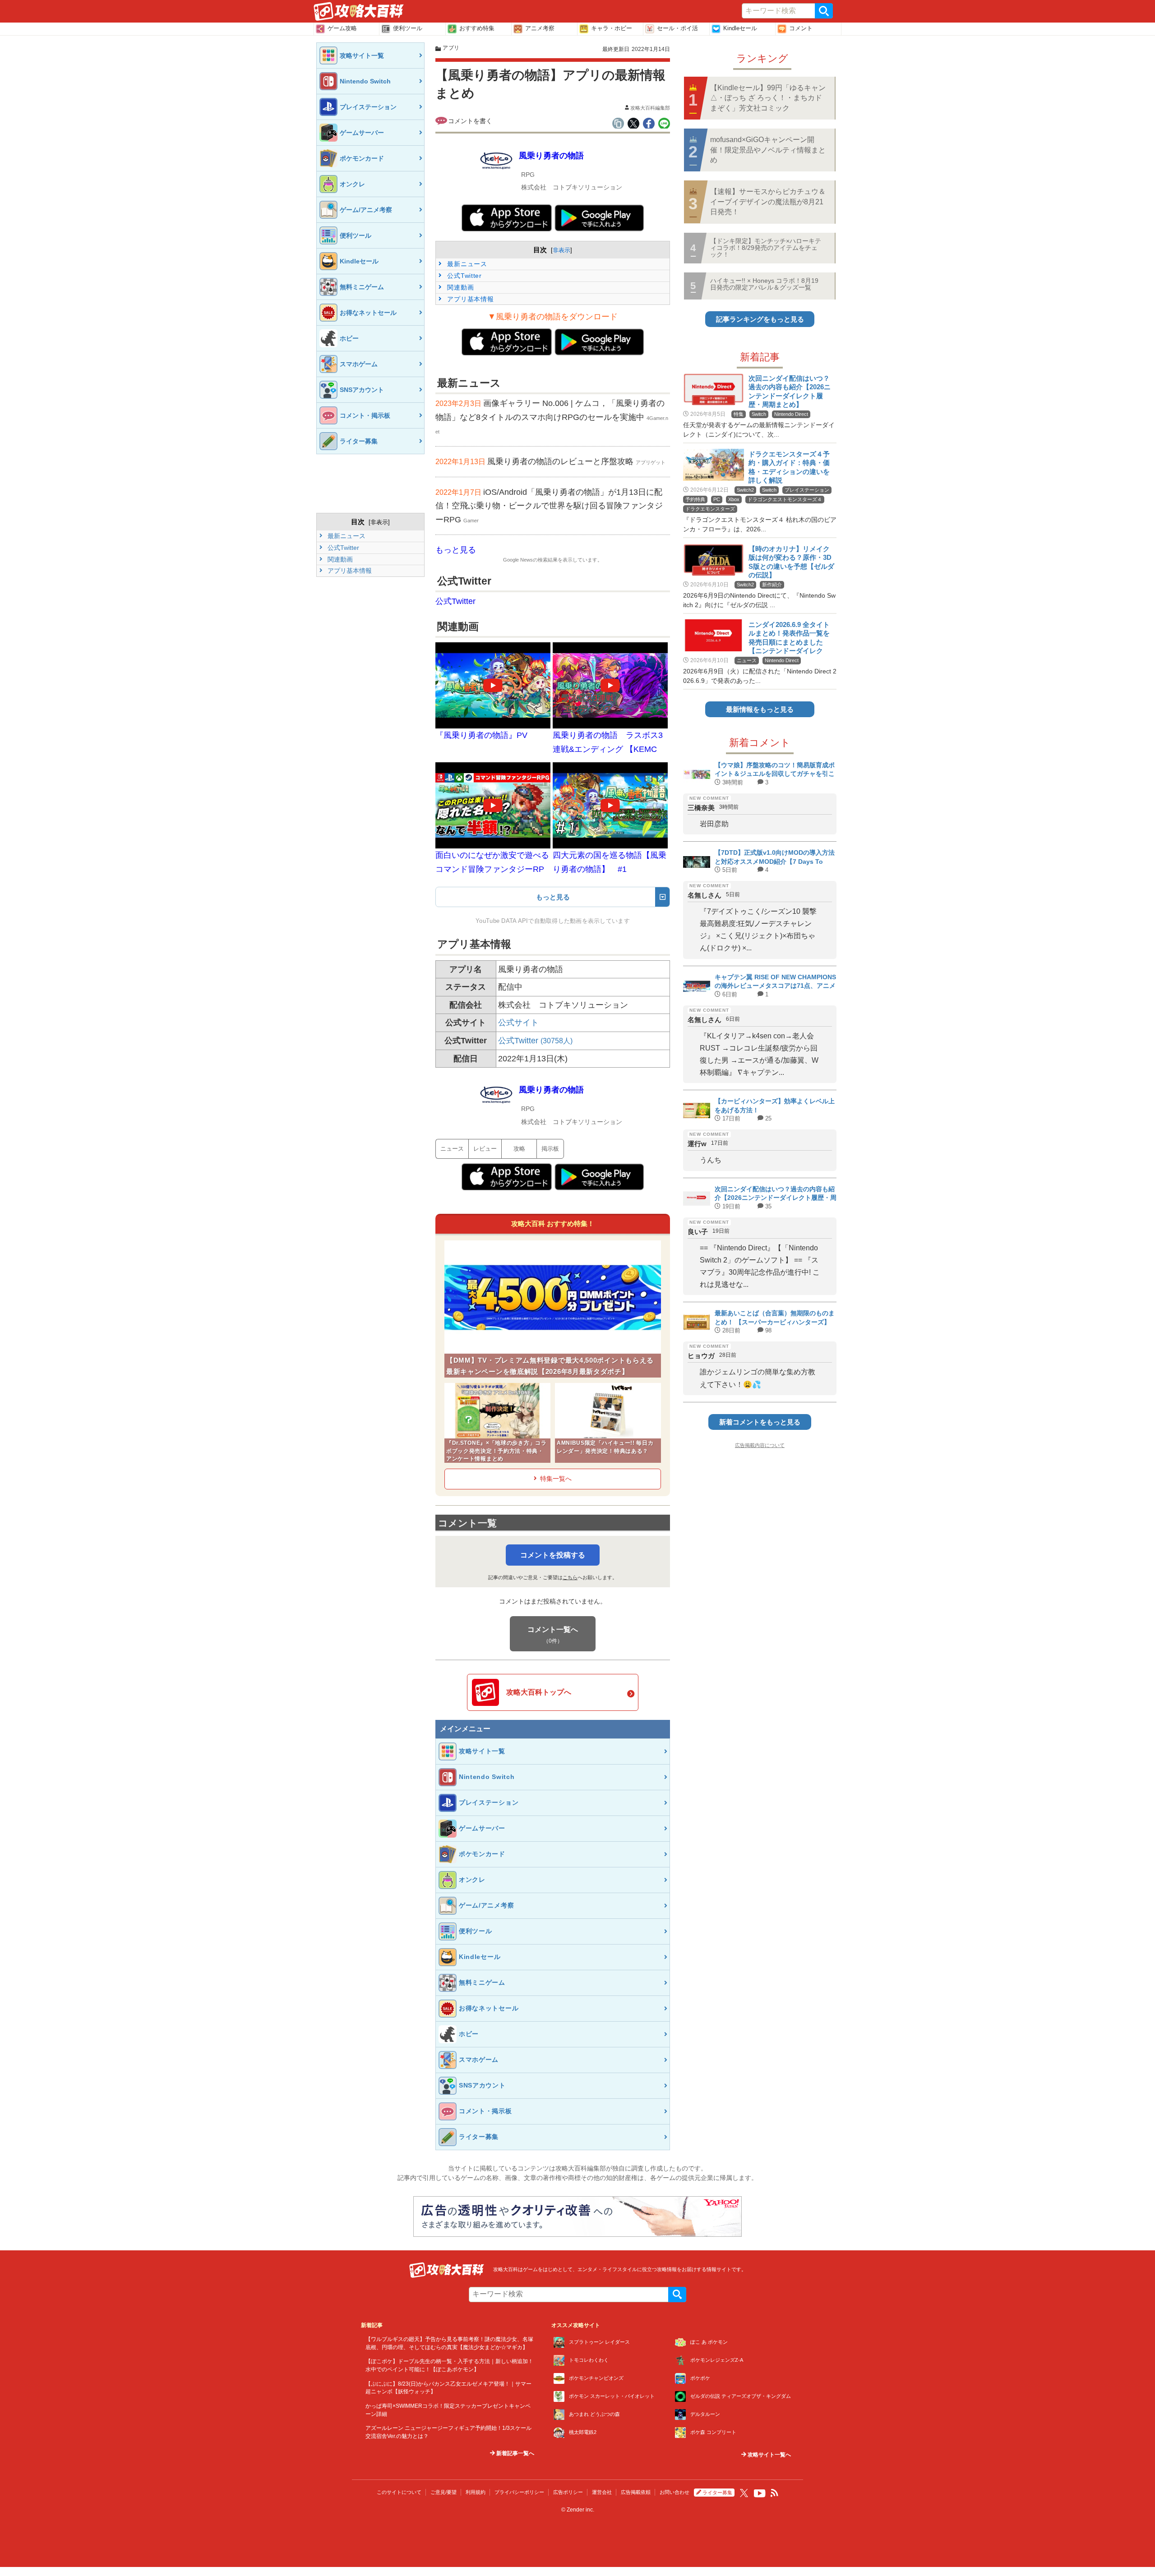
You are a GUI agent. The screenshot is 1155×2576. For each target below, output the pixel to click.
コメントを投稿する (553, 1555)
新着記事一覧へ (515, 2453)
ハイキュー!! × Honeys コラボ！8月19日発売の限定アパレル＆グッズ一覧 (764, 284)
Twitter (744, 2493)
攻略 (519, 1149)
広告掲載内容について (760, 1445)
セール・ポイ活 (677, 28)
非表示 (379, 522)
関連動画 (339, 559)
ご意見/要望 (444, 2492)
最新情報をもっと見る (760, 709)
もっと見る (456, 550)
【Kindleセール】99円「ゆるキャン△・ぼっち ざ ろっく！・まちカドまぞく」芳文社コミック (768, 98)
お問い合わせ (675, 2492)
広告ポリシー (568, 2492)
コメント (801, 28)
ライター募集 (717, 2493)
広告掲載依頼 (636, 2492)
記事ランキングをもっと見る (760, 319)
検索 (824, 11)
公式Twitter (342, 548)
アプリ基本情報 (349, 571)
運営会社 (602, 2492)
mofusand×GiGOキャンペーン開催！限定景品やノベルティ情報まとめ (768, 150)
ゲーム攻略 (342, 28)
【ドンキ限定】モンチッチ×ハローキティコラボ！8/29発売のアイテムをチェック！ (766, 248)
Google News (518, 560)
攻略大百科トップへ (539, 1692)
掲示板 (550, 1149)
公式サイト (518, 1023)
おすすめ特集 (477, 28)
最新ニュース (346, 536)
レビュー (485, 1149)
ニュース (452, 1149)
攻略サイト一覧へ (769, 2455)
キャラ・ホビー (612, 28)
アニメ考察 (540, 28)
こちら (570, 1577)
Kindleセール (740, 28)
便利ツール (408, 28)
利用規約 (476, 2492)
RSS (775, 2493)
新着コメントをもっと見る (760, 1422)
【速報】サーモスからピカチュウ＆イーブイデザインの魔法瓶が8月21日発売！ (768, 202)
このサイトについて (399, 2492)
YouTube (760, 2493)
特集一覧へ (556, 1479)
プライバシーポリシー (519, 2492)
